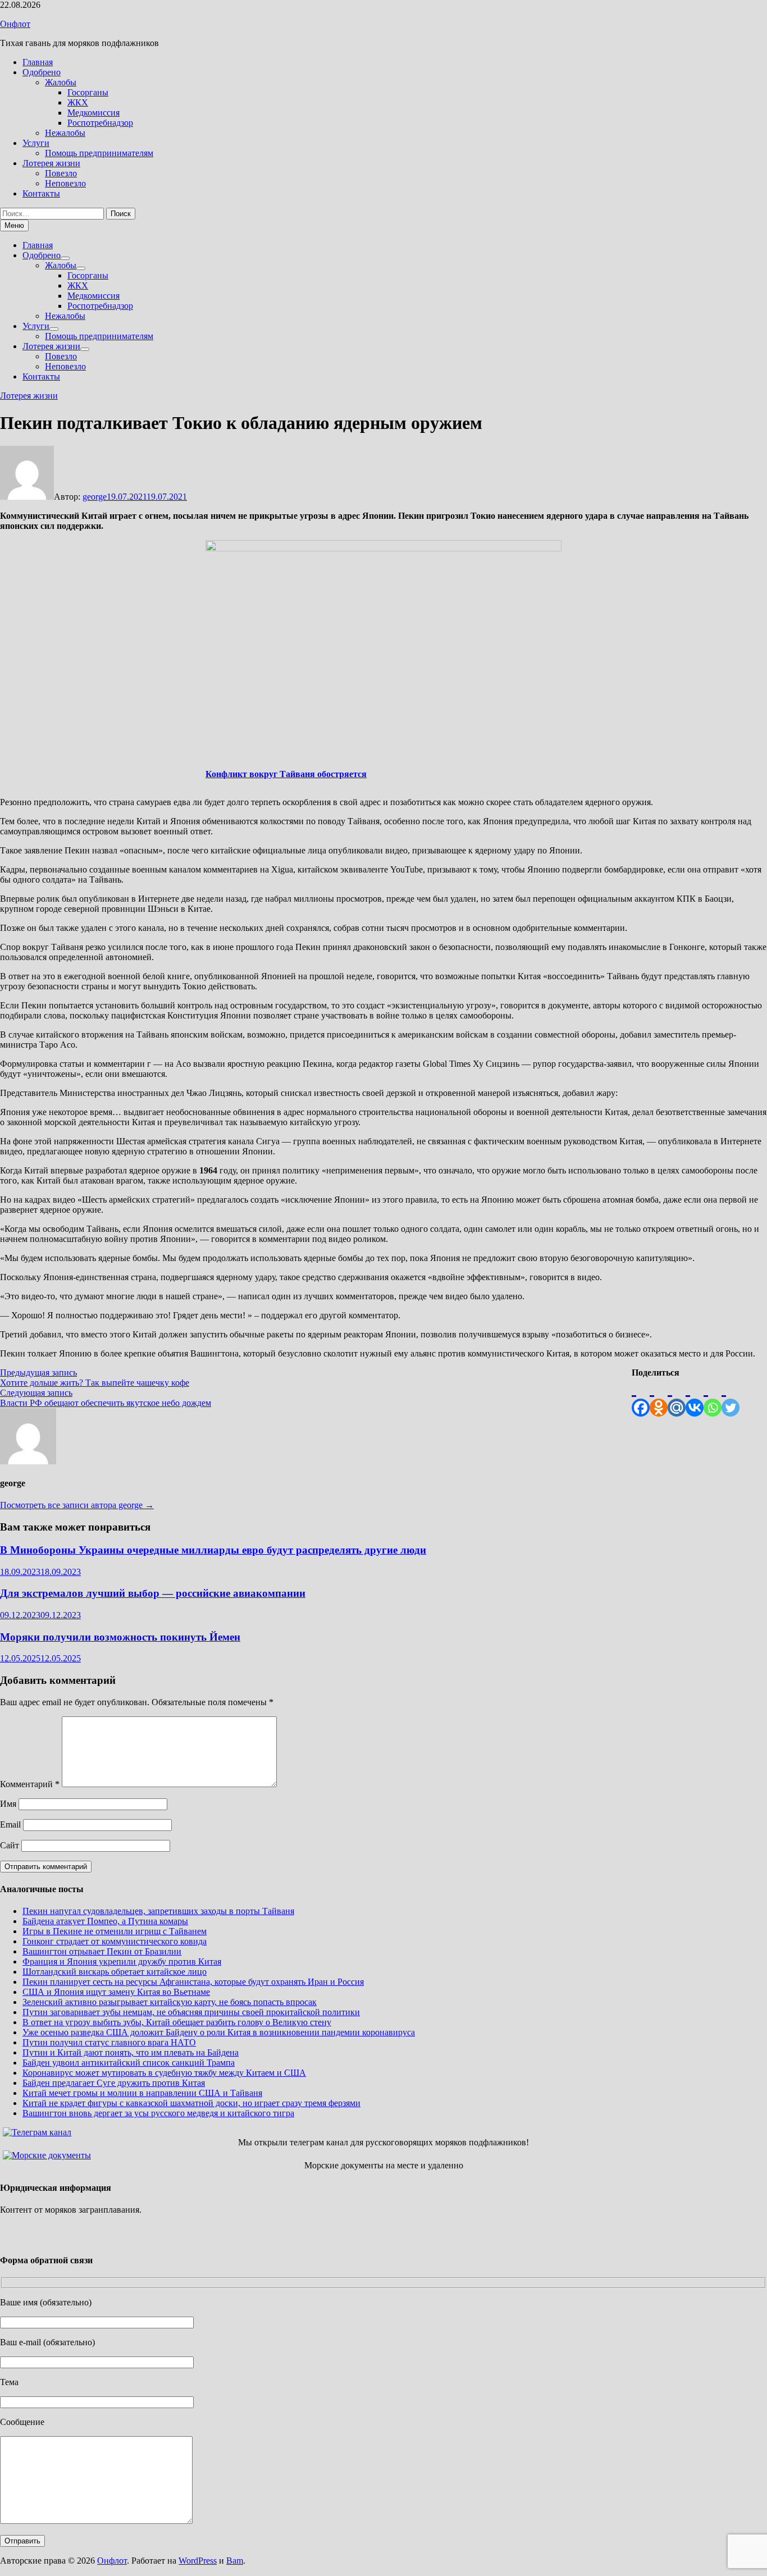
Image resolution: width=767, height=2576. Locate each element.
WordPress (198, 2561)
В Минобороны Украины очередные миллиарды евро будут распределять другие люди (213, 1550)
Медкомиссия (93, 113)
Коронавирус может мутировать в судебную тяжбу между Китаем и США (164, 2073)
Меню (14, 225)
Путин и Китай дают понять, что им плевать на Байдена (131, 2052)
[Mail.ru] (677, 1397)
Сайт (10, 1845)
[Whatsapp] (713, 1397)
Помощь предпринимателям (99, 153)
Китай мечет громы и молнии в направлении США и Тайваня (142, 2093)
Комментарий (30, 1784)
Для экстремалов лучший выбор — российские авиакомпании (153, 1593)
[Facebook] (641, 1397)
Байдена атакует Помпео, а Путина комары (105, 1921)
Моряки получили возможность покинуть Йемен (120, 1637)
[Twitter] (731, 1397)
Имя (8, 1804)
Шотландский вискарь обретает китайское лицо (115, 1972)
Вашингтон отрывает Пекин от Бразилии (102, 1951)
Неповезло (65, 183)
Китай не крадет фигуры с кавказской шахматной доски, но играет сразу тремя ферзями (191, 2103)
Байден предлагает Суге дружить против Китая (114, 2083)
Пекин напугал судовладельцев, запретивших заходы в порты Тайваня (158, 1911)
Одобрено (42, 72)
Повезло (61, 173)
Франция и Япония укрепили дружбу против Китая (122, 1961)
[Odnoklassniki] (659, 1397)
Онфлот (15, 24)
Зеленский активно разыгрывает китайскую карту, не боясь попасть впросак (170, 2002)
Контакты (41, 193)
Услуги (36, 143)
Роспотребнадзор (100, 123)
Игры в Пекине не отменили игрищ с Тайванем (115, 1931)
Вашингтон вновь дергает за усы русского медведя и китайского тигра (158, 2113)
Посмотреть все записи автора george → (77, 1505)
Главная (38, 62)
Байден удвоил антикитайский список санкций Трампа (129, 2063)
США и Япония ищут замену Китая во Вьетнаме (116, 1992)
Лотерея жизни (51, 163)
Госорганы (88, 92)
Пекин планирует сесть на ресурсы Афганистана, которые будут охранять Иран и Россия (193, 1982)
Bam (235, 2561)
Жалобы (61, 82)
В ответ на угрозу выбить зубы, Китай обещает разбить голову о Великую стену (177, 2022)
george (95, 497)
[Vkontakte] (695, 1397)
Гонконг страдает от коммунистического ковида (115, 1941)
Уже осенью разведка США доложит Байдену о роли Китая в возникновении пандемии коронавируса (219, 2032)
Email (10, 1824)
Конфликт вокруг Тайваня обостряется (286, 774)
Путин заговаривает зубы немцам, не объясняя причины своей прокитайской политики (191, 2012)
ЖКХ (78, 102)
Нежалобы (65, 133)
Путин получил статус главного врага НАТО (109, 2042)
